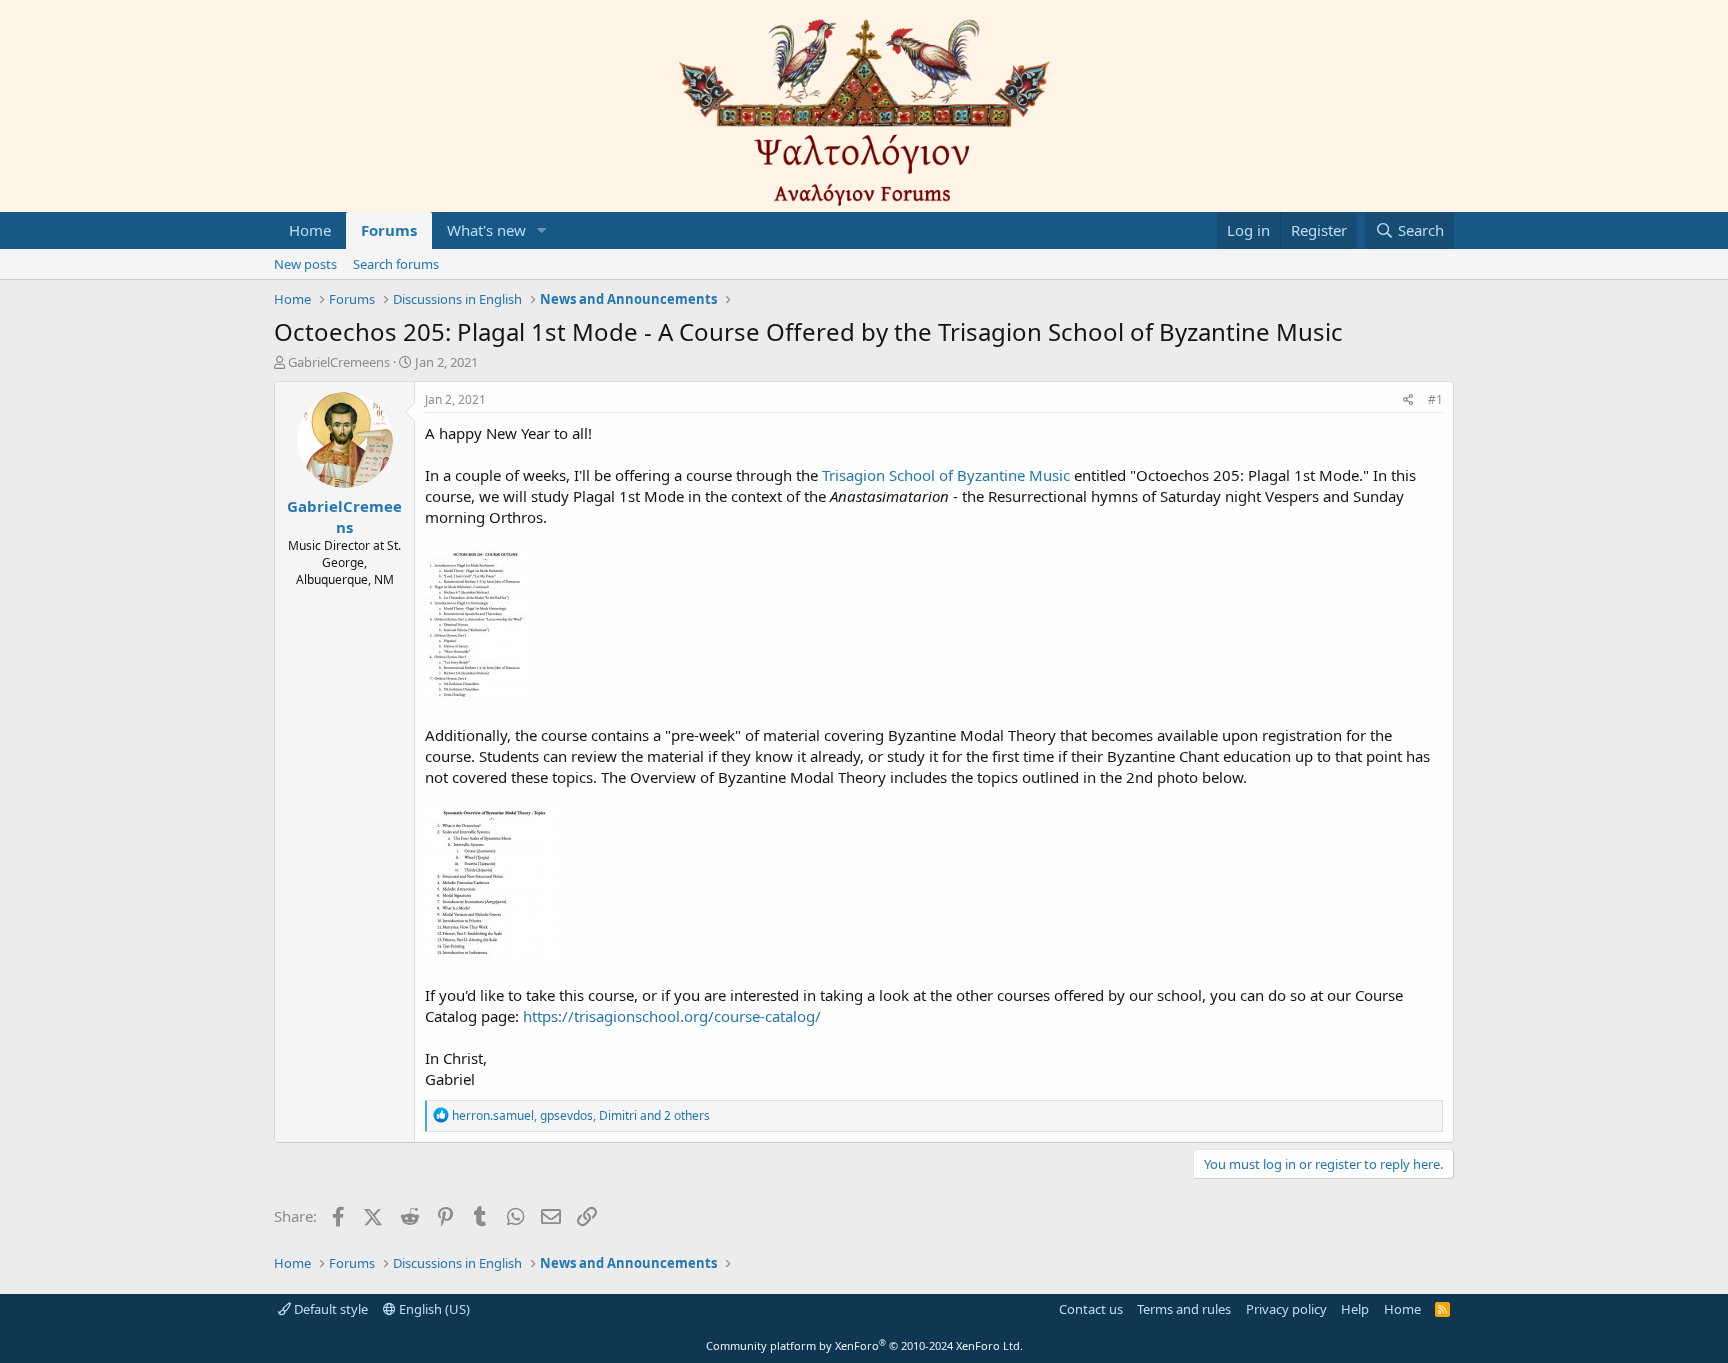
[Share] (1408, 400)
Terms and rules (1184, 1309)
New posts (305, 264)
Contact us (1091, 1309)
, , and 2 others (581, 1115)
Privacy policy (1286, 1309)
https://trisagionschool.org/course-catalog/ (672, 1016)
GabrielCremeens (339, 362)
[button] (542, 230)
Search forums (396, 264)
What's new (486, 230)
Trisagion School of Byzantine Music (946, 475)
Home (310, 230)
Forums (389, 230)
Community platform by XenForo (864, 1345)
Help (1355, 1309)
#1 (1435, 399)
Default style (329, 1309)
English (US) (433, 1309)
